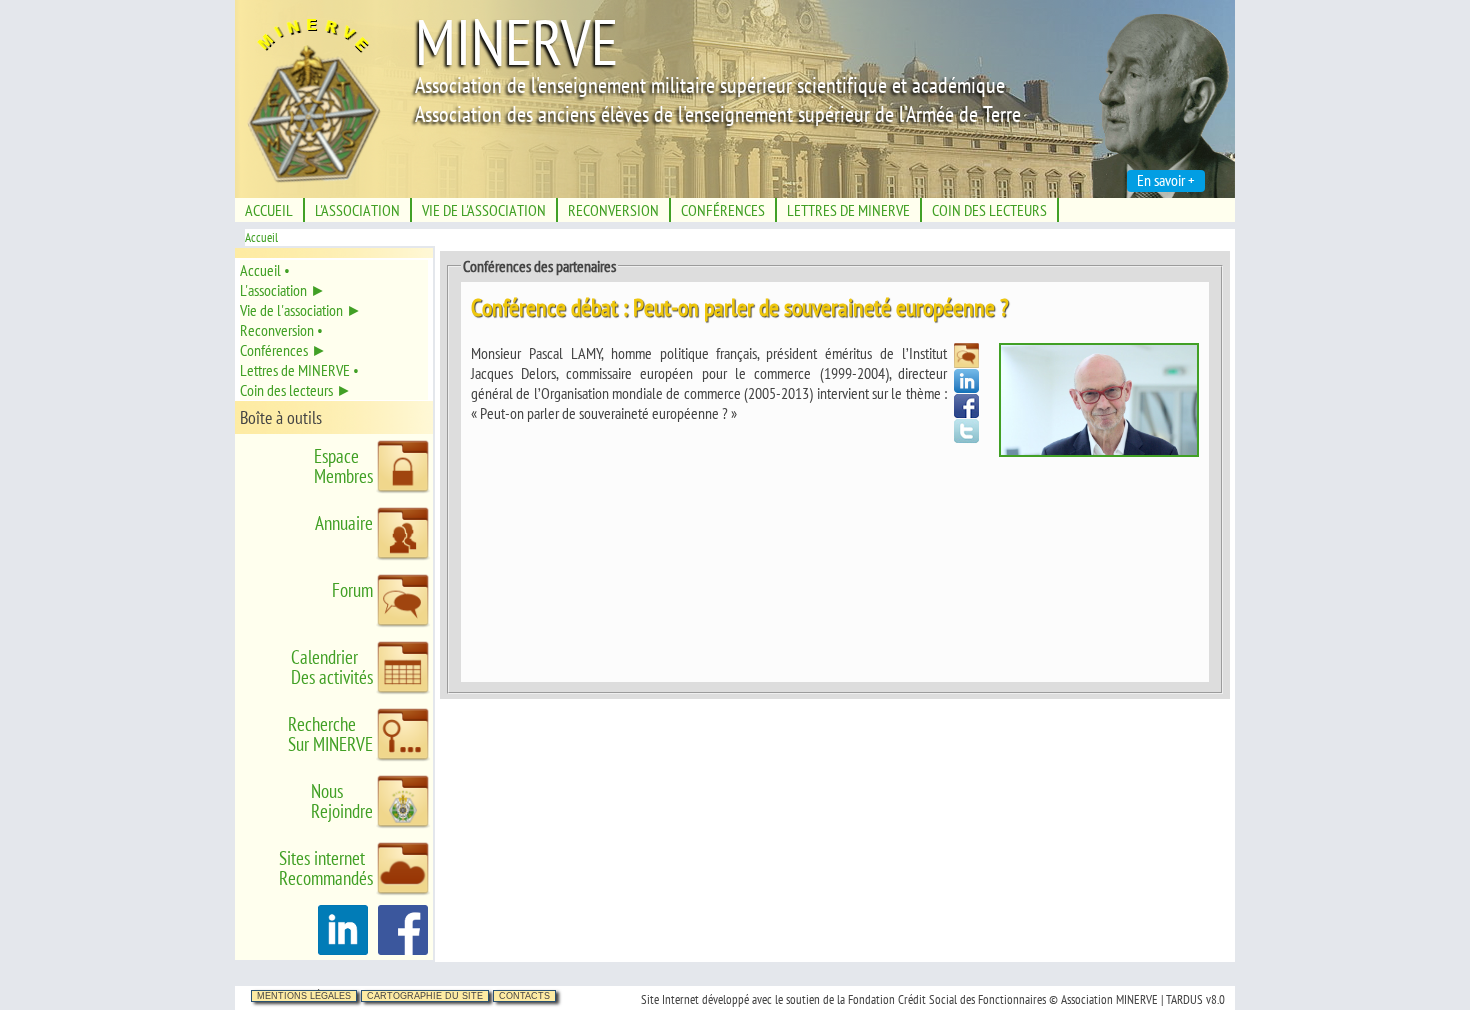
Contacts (524, 996)
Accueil (261, 237)
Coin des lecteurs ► (296, 390)
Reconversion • (281, 330)
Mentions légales (304, 996)
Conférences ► (283, 350)
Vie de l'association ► (301, 310)
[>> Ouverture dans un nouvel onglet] (343, 949)
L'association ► (283, 290)
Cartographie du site (425, 996)
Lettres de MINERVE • (299, 370)
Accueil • (265, 270)
